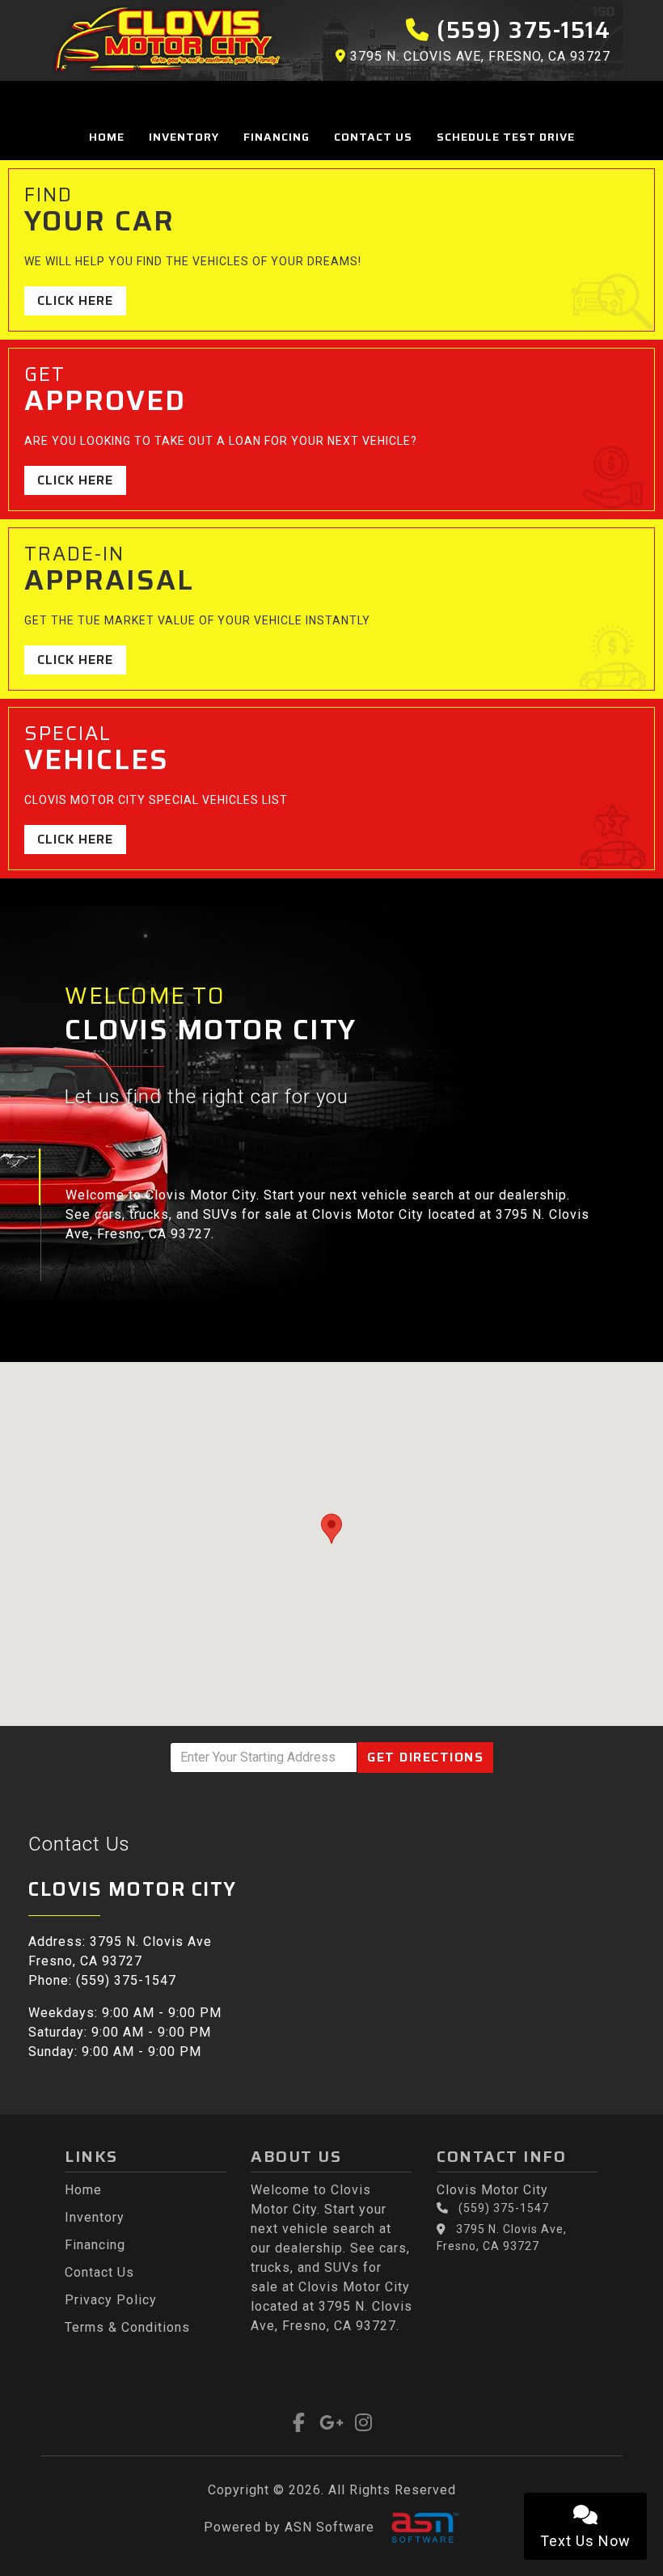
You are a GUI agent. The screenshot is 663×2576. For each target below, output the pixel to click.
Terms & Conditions (127, 2327)
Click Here (75, 300)
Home (107, 137)
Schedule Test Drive (506, 137)
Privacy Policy (111, 2300)
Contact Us (373, 137)
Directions (425, 1757)
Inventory (184, 137)
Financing (277, 137)
